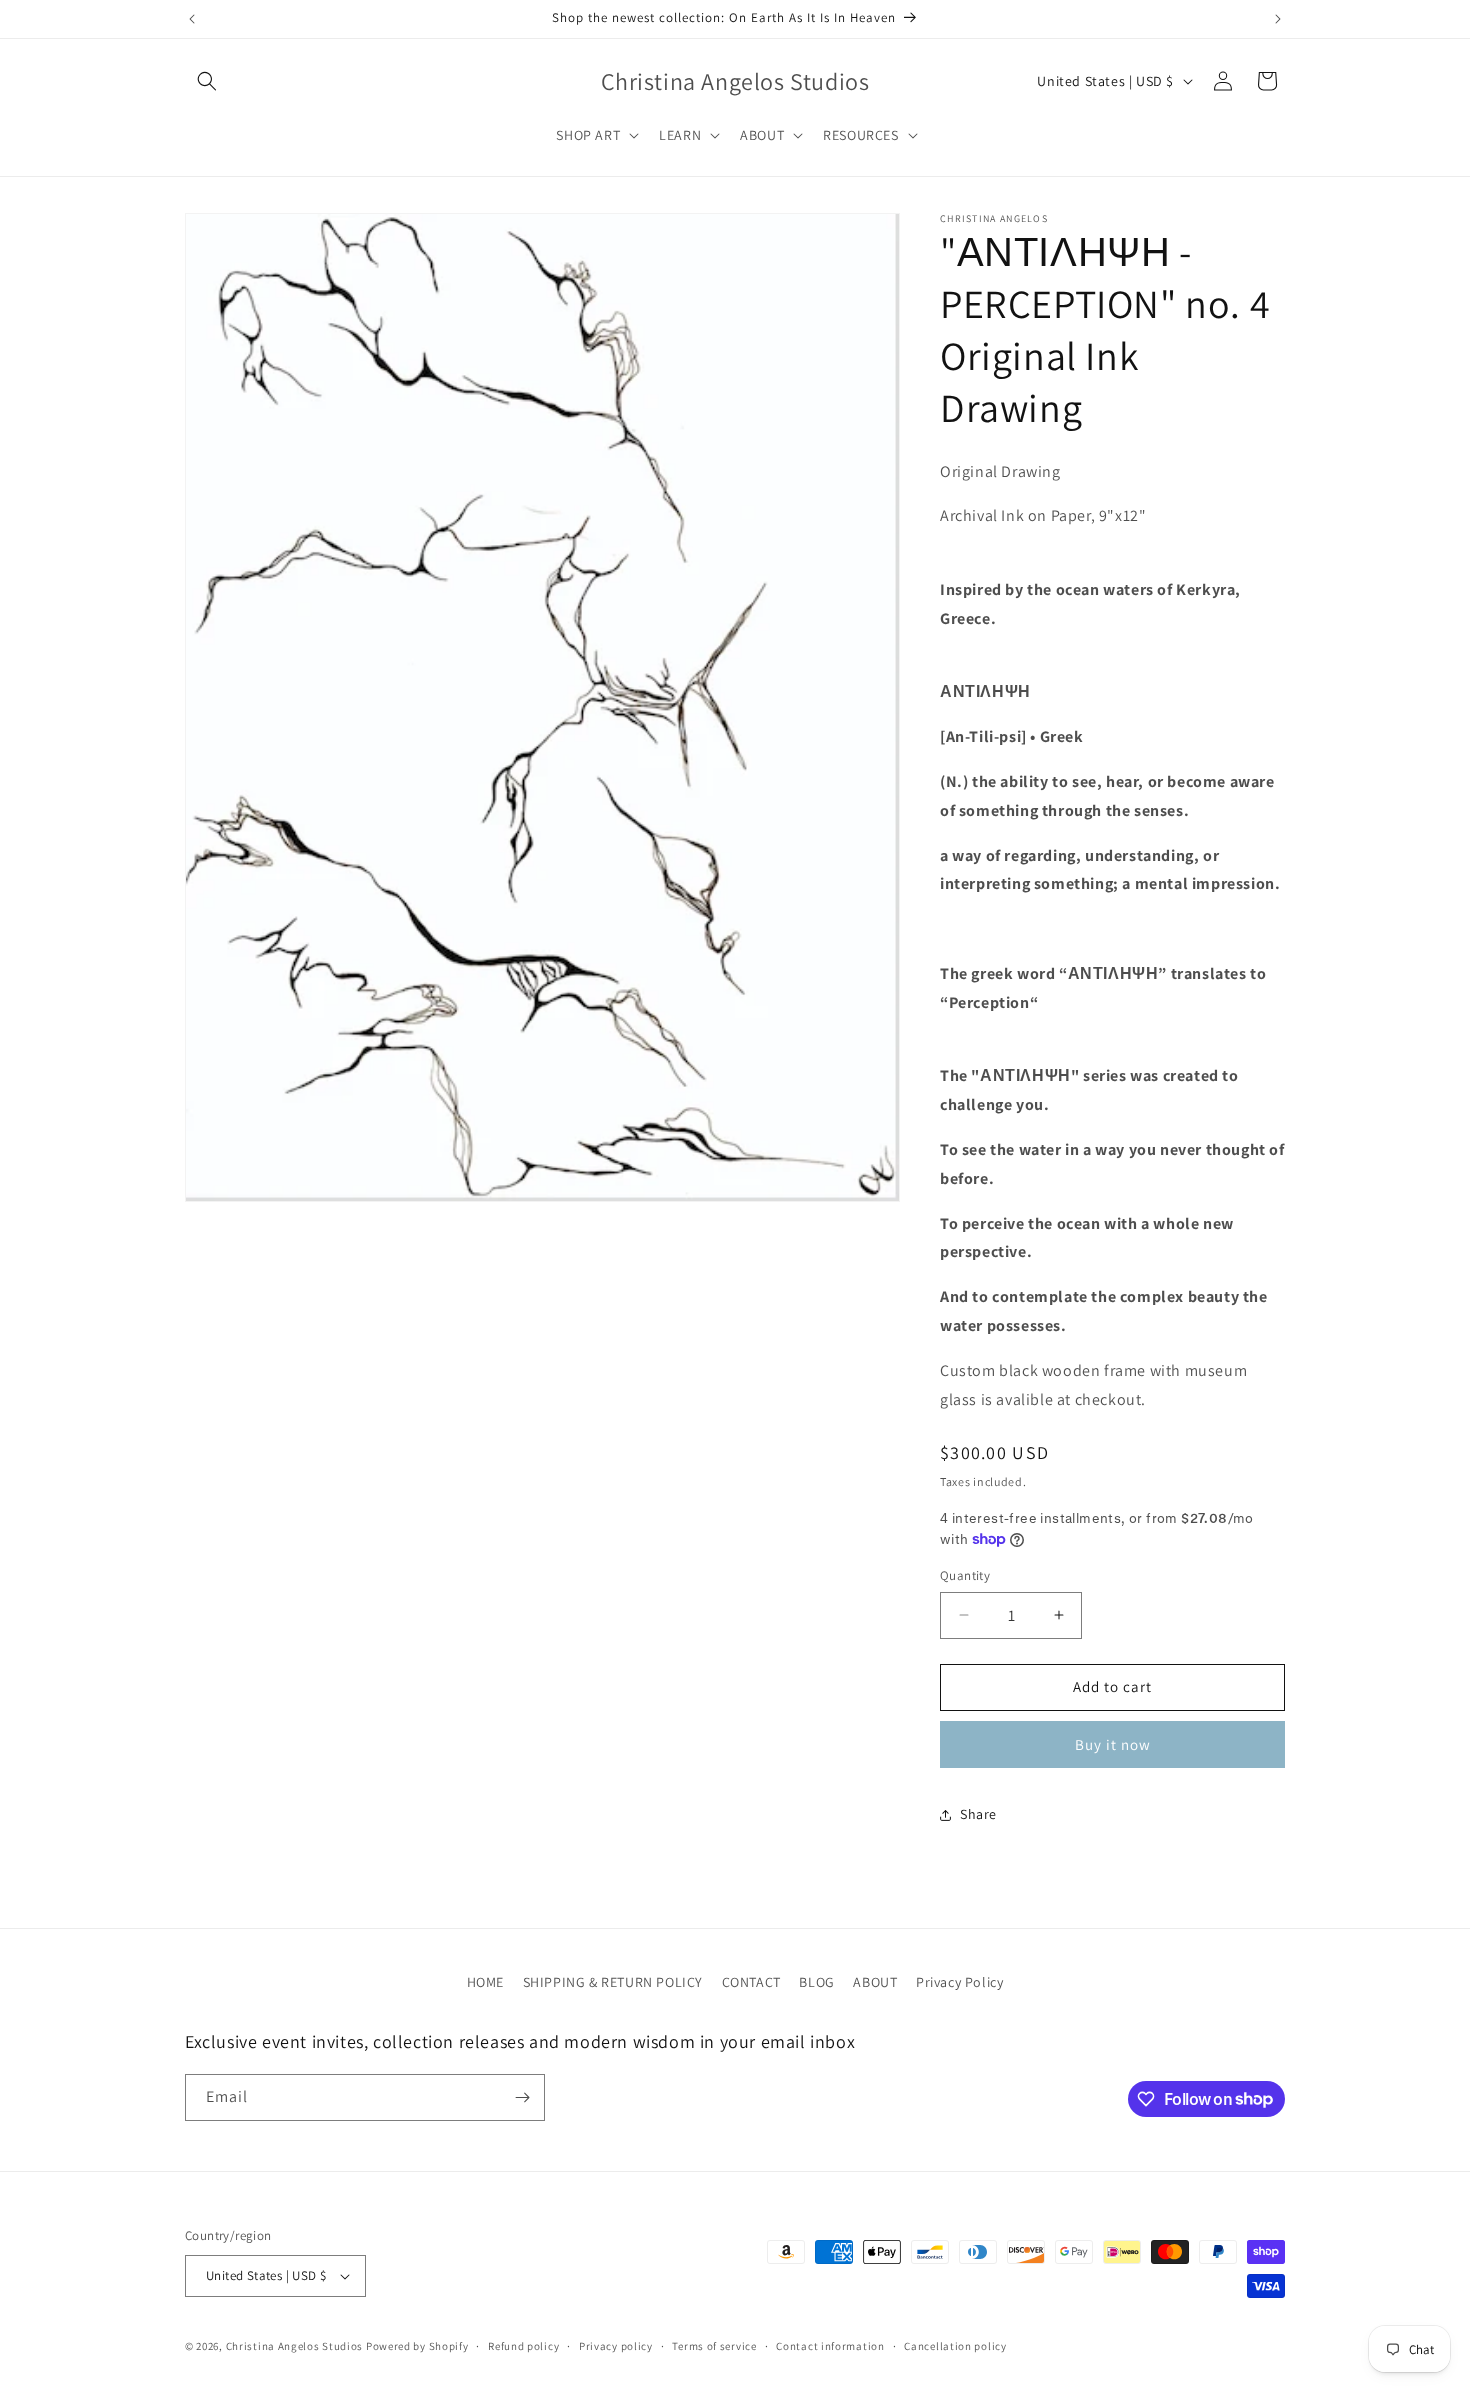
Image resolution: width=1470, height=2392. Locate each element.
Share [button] (978, 1814)
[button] (207, 81)
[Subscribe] (522, 2097)
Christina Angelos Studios (295, 2346)
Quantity (965, 1575)
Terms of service (714, 2346)
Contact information (830, 2346)
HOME (485, 1982)
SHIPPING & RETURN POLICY (613, 1982)
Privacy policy (616, 2346)
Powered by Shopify (417, 2346)
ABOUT (875, 1982)
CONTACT (751, 1982)
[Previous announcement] (192, 19)
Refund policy (523, 2346)
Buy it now (1113, 1744)
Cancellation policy (955, 2346)
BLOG (816, 1982)
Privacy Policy (959, 1982)
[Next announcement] (1278, 19)
